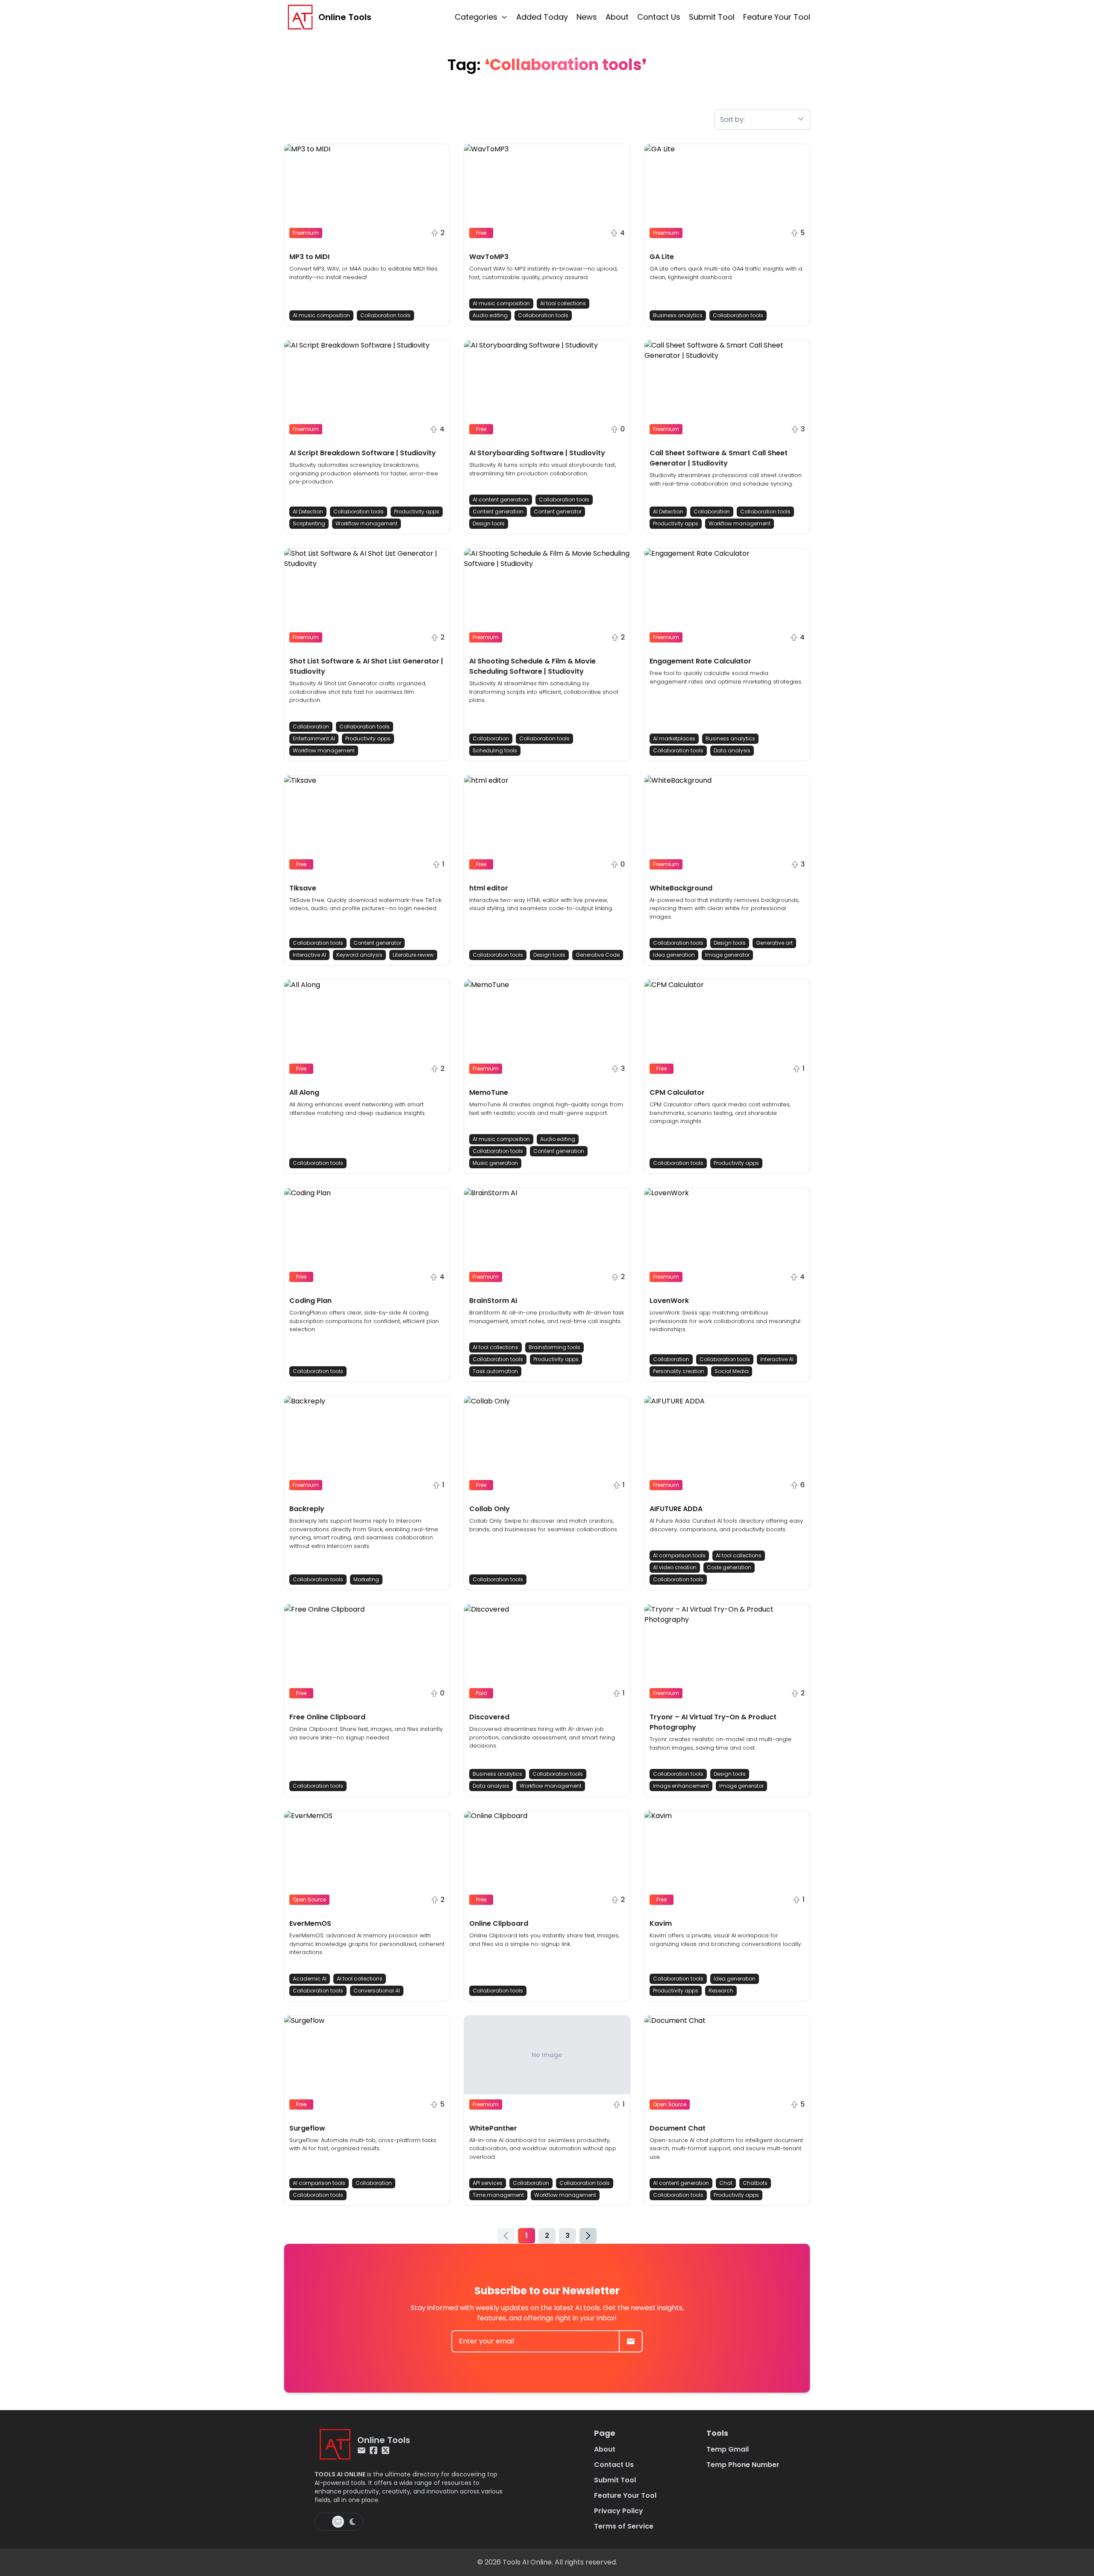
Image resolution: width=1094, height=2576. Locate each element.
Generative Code (598, 955)
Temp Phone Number (743, 2465)
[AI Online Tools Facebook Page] (373, 2450)
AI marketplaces (674, 738)
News (587, 17)
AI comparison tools (679, 1555)
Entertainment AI (314, 738)
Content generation (498, 511)
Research (721, 1991)
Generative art (774, 943)
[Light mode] (324, 2522)
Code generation (729, 1567)
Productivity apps (417, 511)
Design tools (489, 523)
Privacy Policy (619, 2511)
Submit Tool (712, 17)
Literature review (413, 955)
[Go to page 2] (588, 2236)
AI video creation (675, 1567)
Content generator (558, 511)
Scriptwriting (309, 523)
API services (488, 2183)
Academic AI (310, 1979)
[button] (367, 235)
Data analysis (732, 750)
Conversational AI (377, 1991)
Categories (476, 17)
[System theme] (338, 2522)
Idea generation (674, 955)
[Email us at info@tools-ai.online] (362, 2450)
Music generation (495, 1163)
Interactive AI (309, 955)
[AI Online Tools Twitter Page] (385, 2450)
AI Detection (308, 511)
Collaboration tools (385, 315)
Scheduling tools (495, 750)
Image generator (727, 955)
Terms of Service (624, 2526)
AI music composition (321, 315)
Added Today (542, 17)
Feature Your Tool (777, 17)
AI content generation (501, 500)
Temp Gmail (728, 2449)
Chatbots (755, 2183)
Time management (498, 2195)
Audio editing (490, 315)
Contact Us (659, 17)
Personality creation (679, 1371)
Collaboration (712, 511)
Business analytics (678, 315)
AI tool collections (563, 303)
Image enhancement (681, 1786)
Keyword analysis (359, 955)
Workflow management (366, 523)
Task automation (495, 1371)
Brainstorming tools (554, 1347)
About (617, 17)
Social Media (732, 1371)
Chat (726, 2183)
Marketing (366, 1579)
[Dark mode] (353, 2522)
